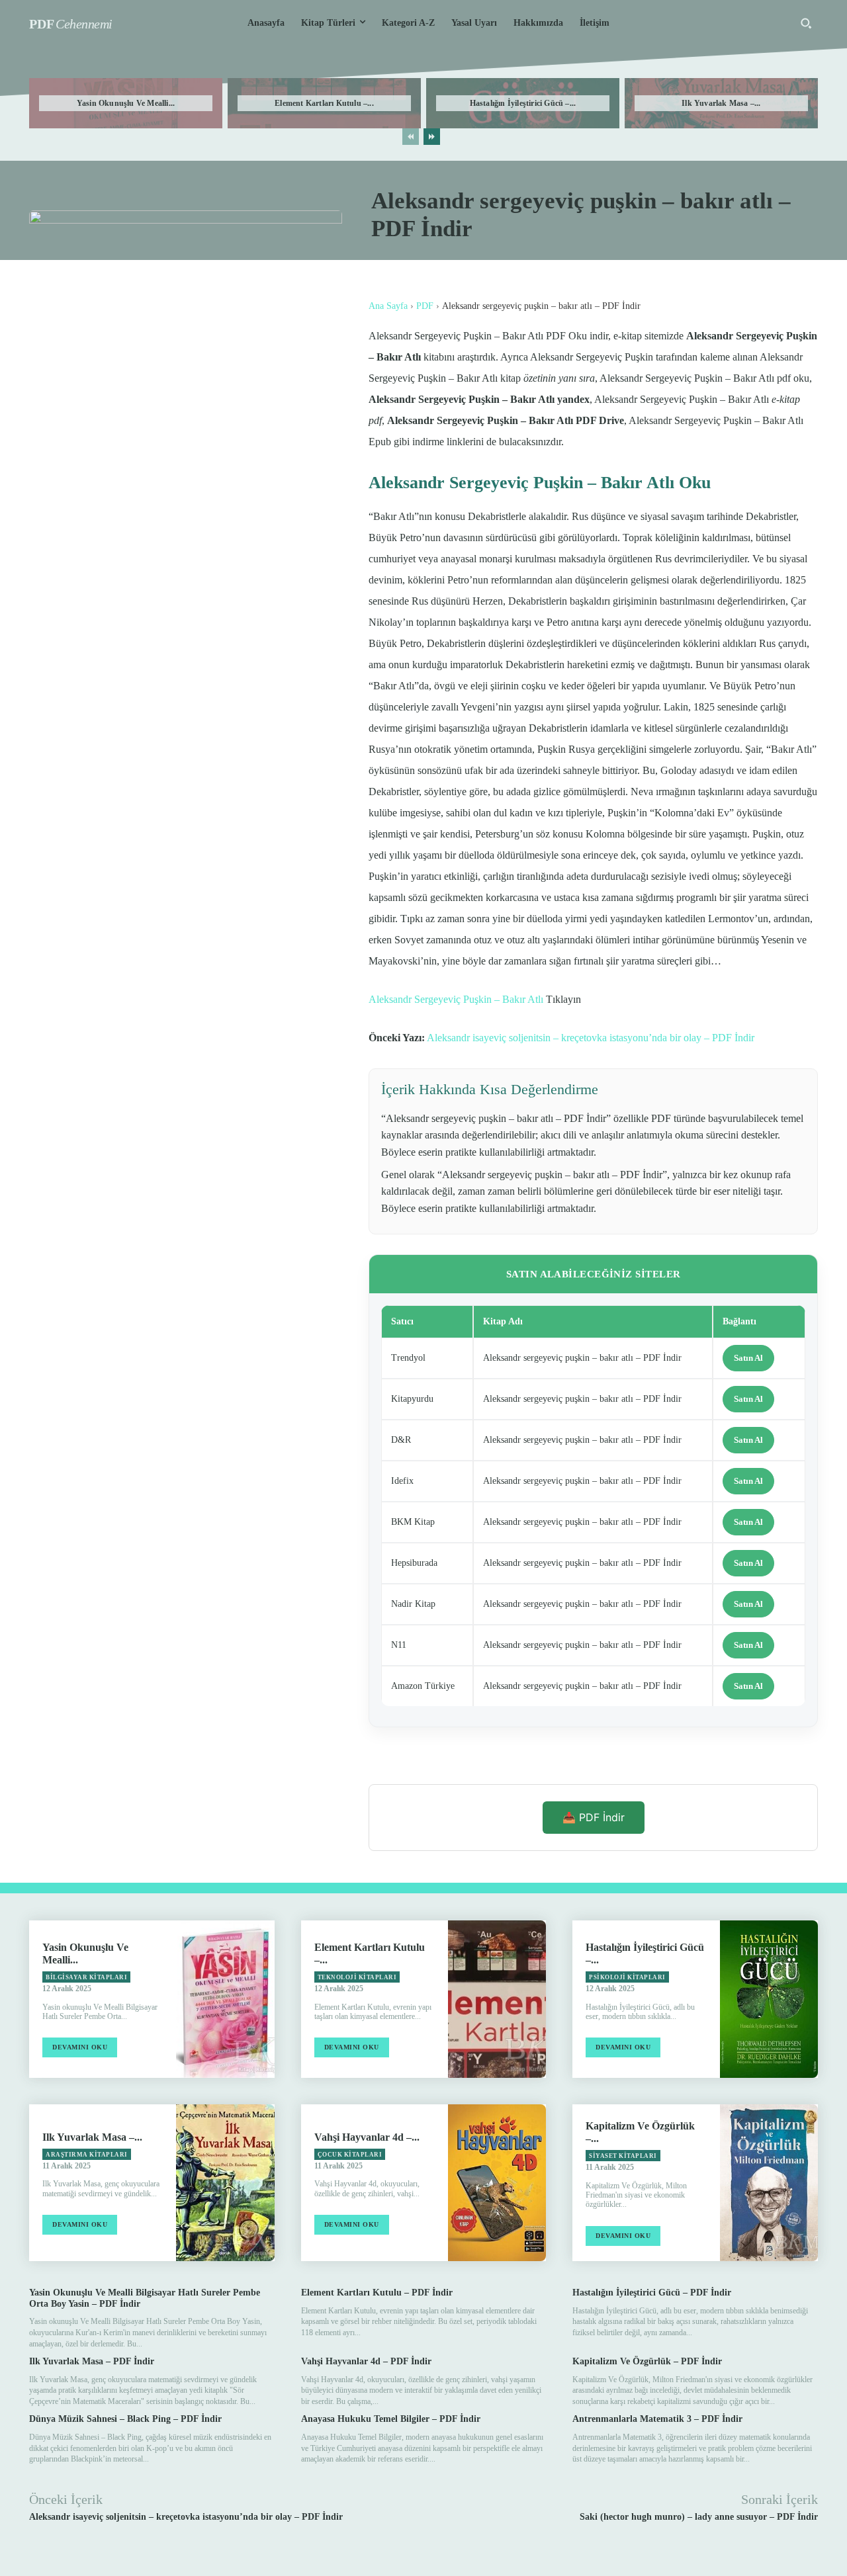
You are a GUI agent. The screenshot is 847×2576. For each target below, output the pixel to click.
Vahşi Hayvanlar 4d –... (367, 2137)
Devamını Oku (80, 2047)
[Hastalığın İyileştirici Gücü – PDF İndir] (769, 1999)
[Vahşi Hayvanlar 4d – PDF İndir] (497, 2183)
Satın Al (748, 1358)
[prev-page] (411, 137)
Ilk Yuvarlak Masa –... (721, 103)
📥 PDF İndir (594, 1817)
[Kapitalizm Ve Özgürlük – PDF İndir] (769, 2183)
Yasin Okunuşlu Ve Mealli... (126, 103)
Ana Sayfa (388, 306)
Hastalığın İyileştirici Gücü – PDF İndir (652, 2293)
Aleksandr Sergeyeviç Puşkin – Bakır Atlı (456, 999)
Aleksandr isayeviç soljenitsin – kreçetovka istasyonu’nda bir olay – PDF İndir (591, 1038)
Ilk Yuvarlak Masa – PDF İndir (92, 2361)
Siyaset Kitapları (623, 2156)
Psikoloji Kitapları (627, 1977)
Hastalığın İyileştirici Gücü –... (523, 103)
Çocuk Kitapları (350, 2155)
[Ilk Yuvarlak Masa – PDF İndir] (225, 2183)
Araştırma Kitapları (87, 2155)
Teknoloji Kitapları (357, 1977)
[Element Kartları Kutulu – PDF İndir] (497, 1999)
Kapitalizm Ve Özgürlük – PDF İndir (647, 2361)
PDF (425, 306)
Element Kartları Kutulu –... (324, 103)
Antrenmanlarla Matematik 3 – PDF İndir (657, 2419)
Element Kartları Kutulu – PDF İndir (377, 2293)
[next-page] (432, 137)
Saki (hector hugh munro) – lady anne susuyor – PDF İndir (699, 2517)
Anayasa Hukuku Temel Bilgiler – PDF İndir (391, 2419)
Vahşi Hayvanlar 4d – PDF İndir (366, 2361)
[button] (806, 23)
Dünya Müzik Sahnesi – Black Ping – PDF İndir (125, 2419)
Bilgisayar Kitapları (86, 1977)
